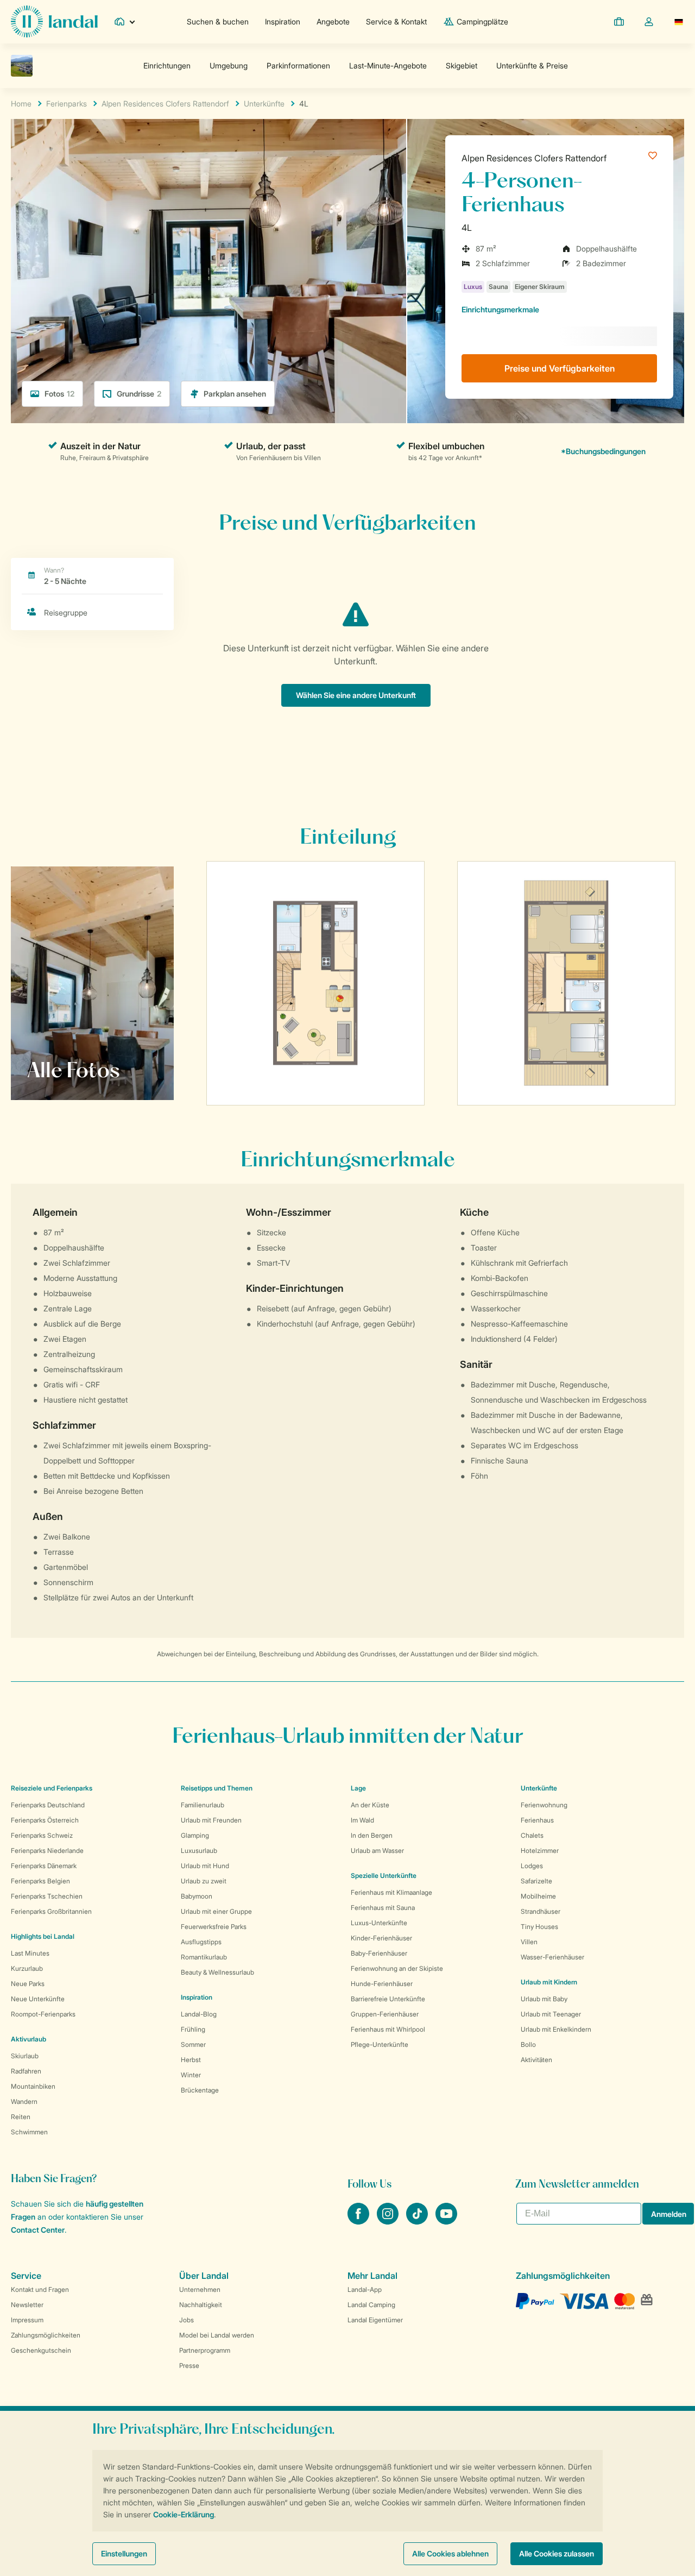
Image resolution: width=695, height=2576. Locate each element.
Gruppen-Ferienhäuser (385, 2014)
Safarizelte (536, 1881)
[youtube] (446, 2221)
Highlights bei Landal (43, 1936)
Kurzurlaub (27, 1968)
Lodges (532, 1866)
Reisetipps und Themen (217, 1788)
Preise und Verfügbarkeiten (560, 368)
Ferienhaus (537, 1820)
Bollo (528, 2044)
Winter (191, 2075)
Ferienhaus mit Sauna (383, 1908)
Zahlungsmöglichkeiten (46, 2335)
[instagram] (389, 2221)
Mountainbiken (33, 2086)
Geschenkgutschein (41, 2350)
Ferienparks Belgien (40, 1881)
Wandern (24, 2101)
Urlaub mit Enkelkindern (556, 2029)
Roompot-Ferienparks (43, 2014)
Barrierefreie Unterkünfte (388, 1999)
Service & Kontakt (396, 21)
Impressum (27, 2320)
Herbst (191, 2060)
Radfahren (26, 2071)
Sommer (193, 2044)
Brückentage (200, 2090)
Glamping (195, 1835)
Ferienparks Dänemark (44, 1866)
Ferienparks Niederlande (47, 1851)
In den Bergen (372, 1835)
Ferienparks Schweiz (42, 1835)
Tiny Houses (539, 1927)
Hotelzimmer (540, 1851)
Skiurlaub (25, 2056)
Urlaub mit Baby (544, 1999)
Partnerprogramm (205, 2350)
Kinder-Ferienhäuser (381, 1938)
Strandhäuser (541, 1911)
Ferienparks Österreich (45, 1820)
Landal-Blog (199, 2014)
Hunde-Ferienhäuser (382, 1984)
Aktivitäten (536, 2060)
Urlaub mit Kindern (549, 1982)
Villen (529, 1942)
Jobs (187, 2320)
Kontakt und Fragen (40, 2289)
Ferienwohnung (544, 1805)
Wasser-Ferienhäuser (552, 1957)
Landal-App (365, 2289)
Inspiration (283, 21)
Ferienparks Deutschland (48, 1805)
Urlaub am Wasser (377, 1851)
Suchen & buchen (218, 21)
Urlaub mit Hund (205, 1866)
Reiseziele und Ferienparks (52, 1788)
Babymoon (197, 1896)
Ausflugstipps (201, 1942)
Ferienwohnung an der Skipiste (397, 1968)
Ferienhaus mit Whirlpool (388, 2029)
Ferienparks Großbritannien (51, 1911)
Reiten (21, 2117)
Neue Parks (28, 1984)
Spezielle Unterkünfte (384, 1876)
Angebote (333, 21)
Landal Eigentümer (375, 2320)
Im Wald (362, 1820)
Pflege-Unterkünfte (380, 2044)
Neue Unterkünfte (38, 1999)
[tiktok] (418, 2221)
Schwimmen (29, 2132)
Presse (189, 2365)
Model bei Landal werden (217, 2335)
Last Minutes (30, 1953)
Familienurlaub (203, 1805)
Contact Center (38, 2230)
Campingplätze (482, 21)
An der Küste (370, 1805)
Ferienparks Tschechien (47, 1896)
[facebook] (359, 2221)
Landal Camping (371, 2305)
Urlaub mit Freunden (211, 1820)
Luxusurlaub (199, 1851)
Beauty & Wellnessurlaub (217, 1972)
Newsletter (27, 2305)
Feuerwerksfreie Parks (214, 1927)
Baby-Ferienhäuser (379, 1953)
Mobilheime (538, 1896)
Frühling (193, 2029)
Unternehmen (200, 2289)
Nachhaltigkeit (201, 2305)
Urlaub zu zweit (204, 1881)
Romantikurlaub (204, 1957)
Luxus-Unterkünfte (379, 1923)
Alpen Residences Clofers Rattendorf (534, 158)
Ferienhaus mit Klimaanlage (391, 1892)
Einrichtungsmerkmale (500, 309)
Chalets (532, 1835)
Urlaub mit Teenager (551, 2014)
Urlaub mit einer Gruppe (216, 1911)
